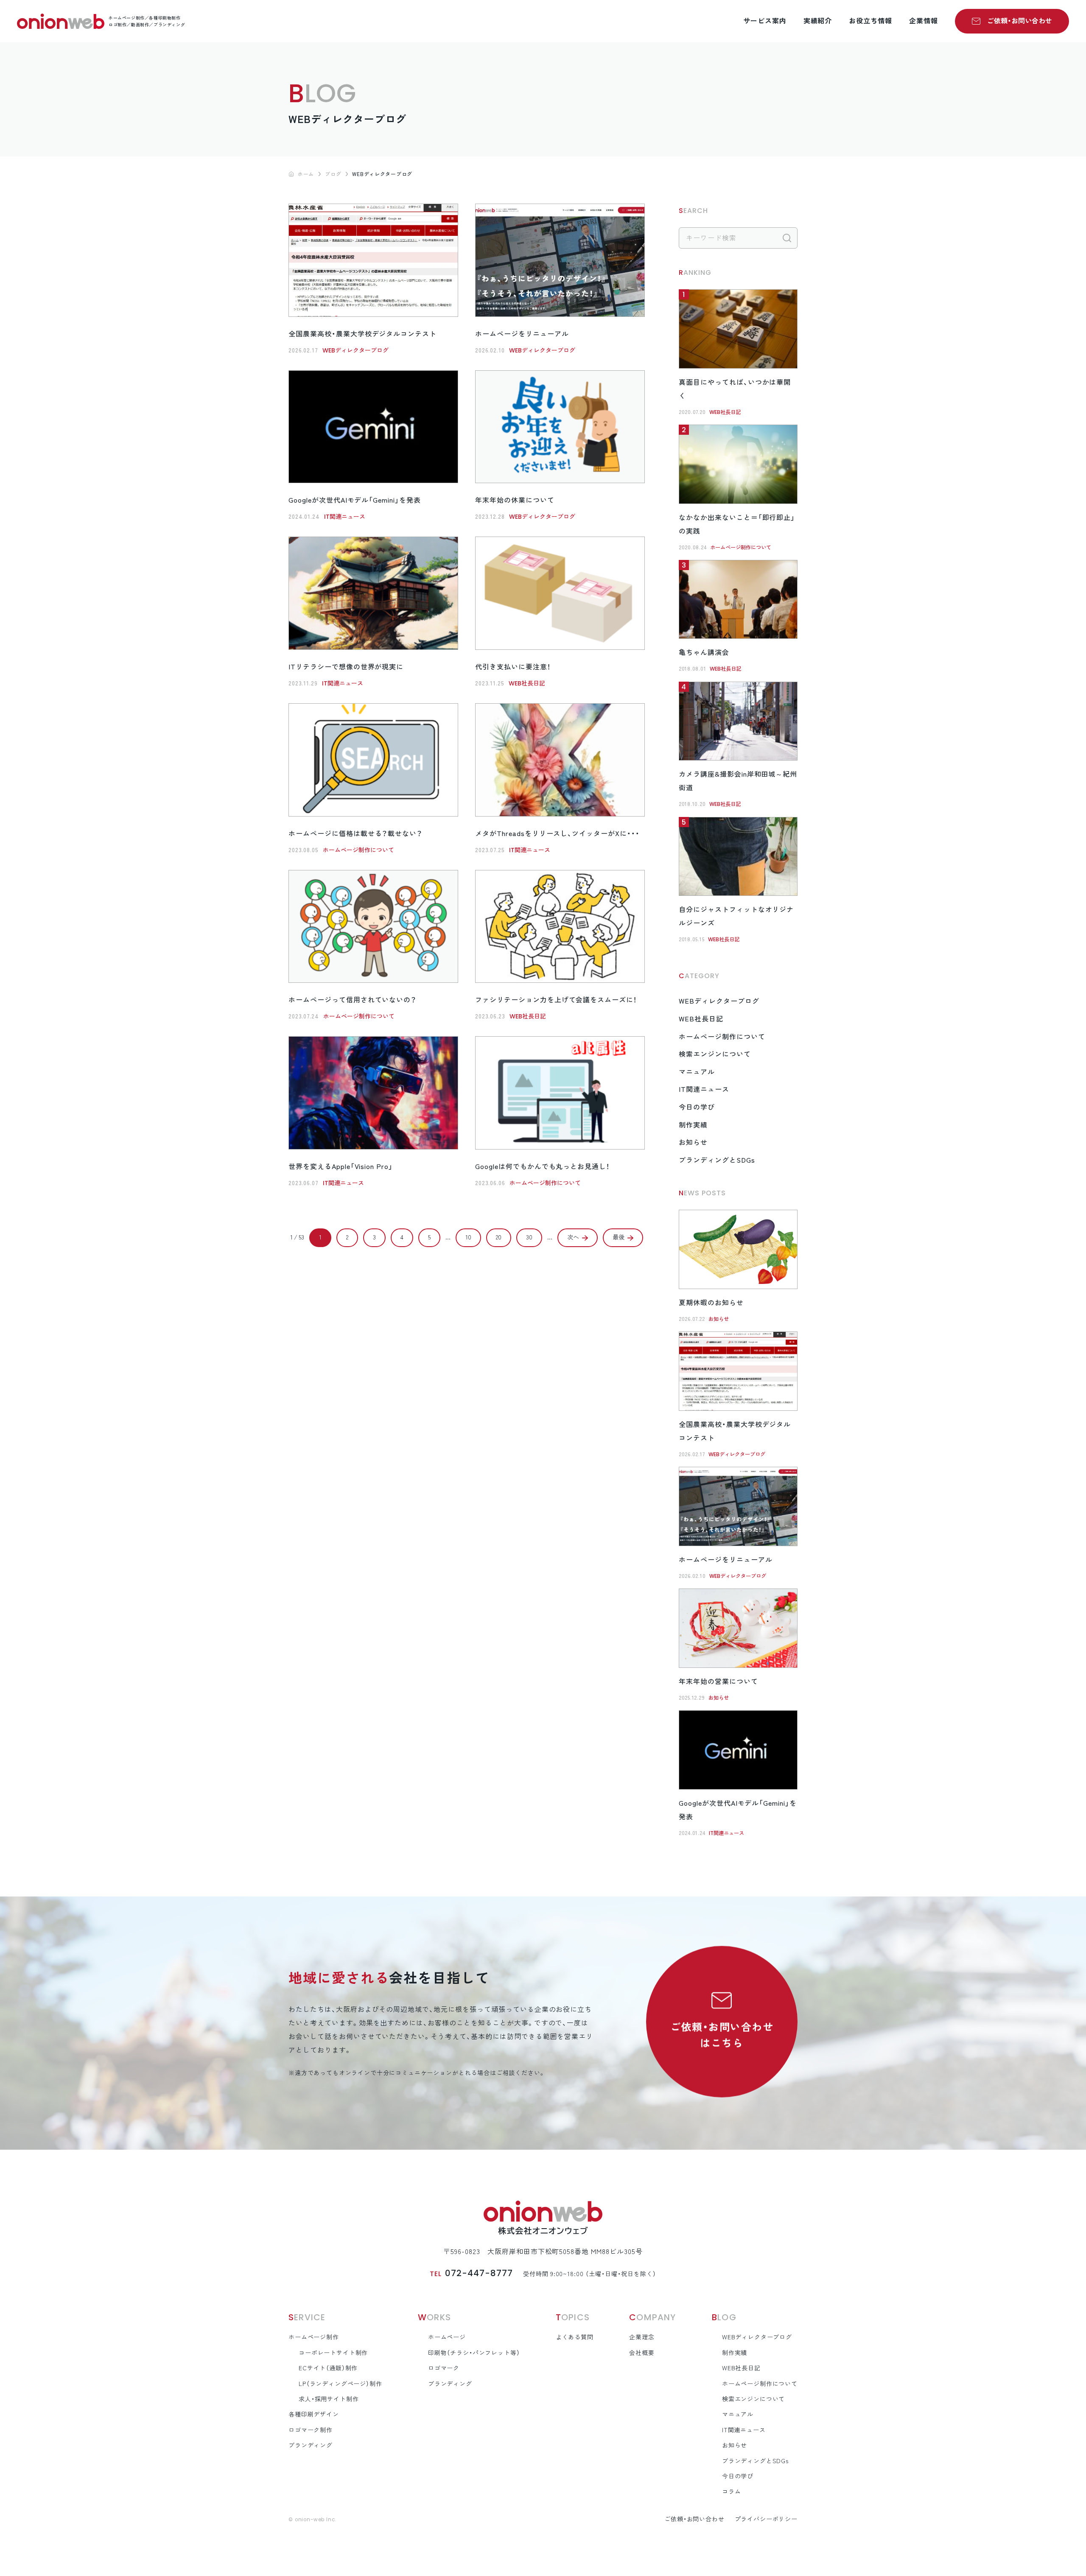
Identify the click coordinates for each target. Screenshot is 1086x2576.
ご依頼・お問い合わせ (1020, 21)
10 (468, 1237)
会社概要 (642, 2353)
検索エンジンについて (715, 1054)
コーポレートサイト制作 (333, 2353)
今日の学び (697, 1107)
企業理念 (642, 2337)
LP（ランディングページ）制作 (340, 2384)
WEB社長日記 (527, 683)
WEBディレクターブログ (355, 350)
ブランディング (311, 2445)
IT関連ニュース (345, 517)
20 (499, 1237)
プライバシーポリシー (766, 2519)
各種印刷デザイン (314, 2414)
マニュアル (697, 1072)
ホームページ (447, 2337)
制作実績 (693, 1125)
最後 (619, 1237)
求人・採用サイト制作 (329, 2399)
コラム (732, 2492)
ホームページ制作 (314, 2337)
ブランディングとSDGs (717, 1160)
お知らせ (693, 1142)
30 (529, 1237)
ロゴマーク (444, 2368)
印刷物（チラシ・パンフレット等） (474, 2353)
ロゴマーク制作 (311, 2430)
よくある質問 (575, 2337)
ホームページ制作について (358, 850)
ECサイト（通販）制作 (328, 2368)
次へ (573, 1237)
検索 (787, 238)
